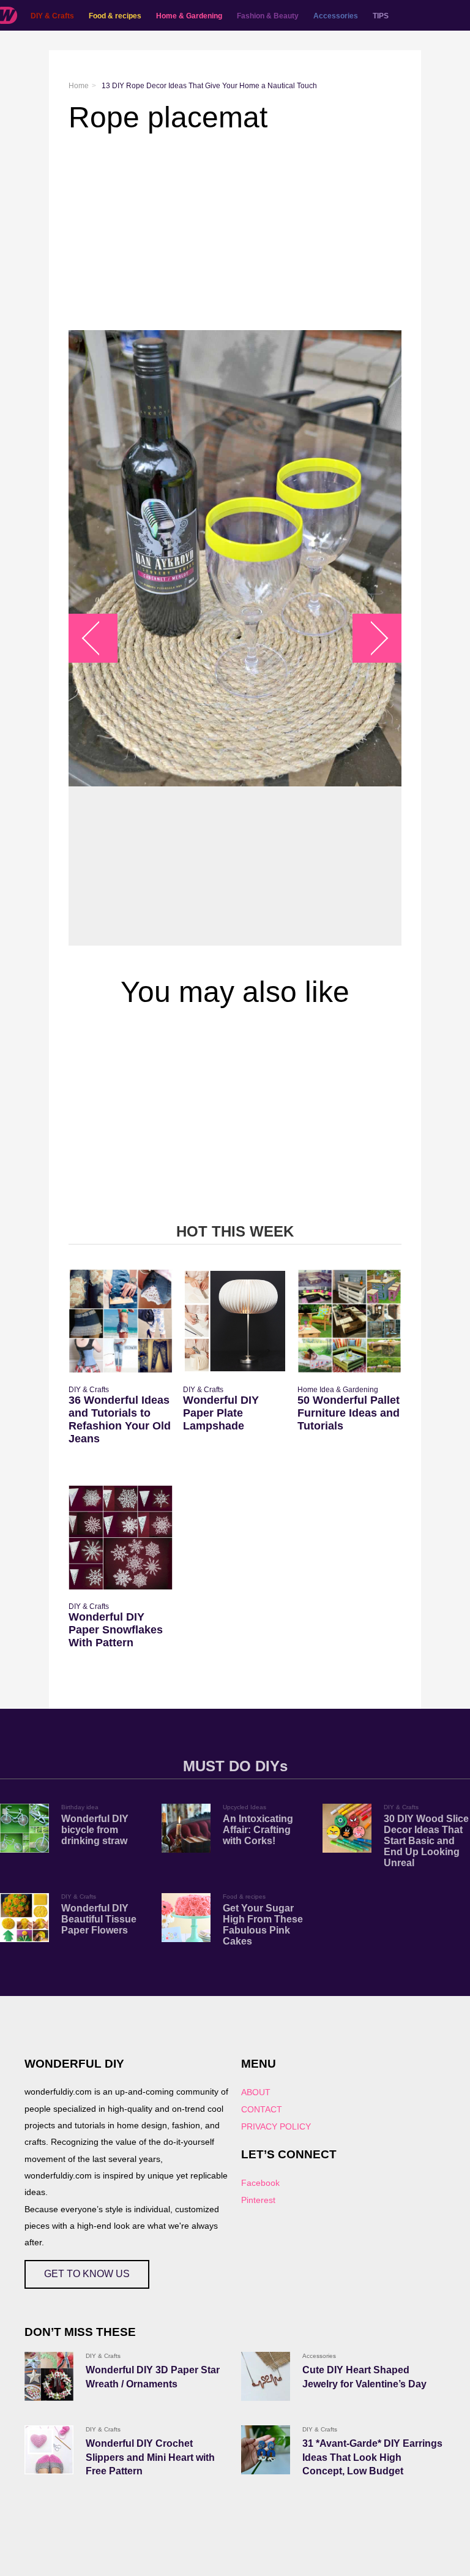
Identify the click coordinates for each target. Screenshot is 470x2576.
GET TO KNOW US (87, 2274)
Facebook (260, 2183)
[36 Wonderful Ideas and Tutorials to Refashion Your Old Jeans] (121, 1321)
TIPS (381, 16)
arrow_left (99, 638)
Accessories (336, 16)
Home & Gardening (189, 16)
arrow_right (371, 638)
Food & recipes (115, 16)
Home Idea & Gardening (338, 1390)
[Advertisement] (235, 232)
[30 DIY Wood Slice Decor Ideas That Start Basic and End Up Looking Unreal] (347, 1828)
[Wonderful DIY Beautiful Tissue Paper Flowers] (24, 1918)
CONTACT (262, 2109)
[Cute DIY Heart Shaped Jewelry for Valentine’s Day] (266, 2376)
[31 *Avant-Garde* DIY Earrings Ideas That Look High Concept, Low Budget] (266, 2450)
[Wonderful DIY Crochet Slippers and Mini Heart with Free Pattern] (49, 2450)
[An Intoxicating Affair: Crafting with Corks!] (186, 1828)
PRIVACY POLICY (276, 2126)
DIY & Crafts (52, 16)
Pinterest (258, 2200)
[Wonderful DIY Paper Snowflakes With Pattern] (121, 1537)
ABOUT (256, 2092)
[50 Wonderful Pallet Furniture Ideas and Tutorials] (349, 1321)
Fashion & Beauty (268, 16)
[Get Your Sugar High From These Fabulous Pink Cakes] (186, 1918)
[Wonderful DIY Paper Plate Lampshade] (235, 1321)
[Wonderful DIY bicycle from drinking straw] (24, 1828)
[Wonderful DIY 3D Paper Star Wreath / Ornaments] (49, 2376)
